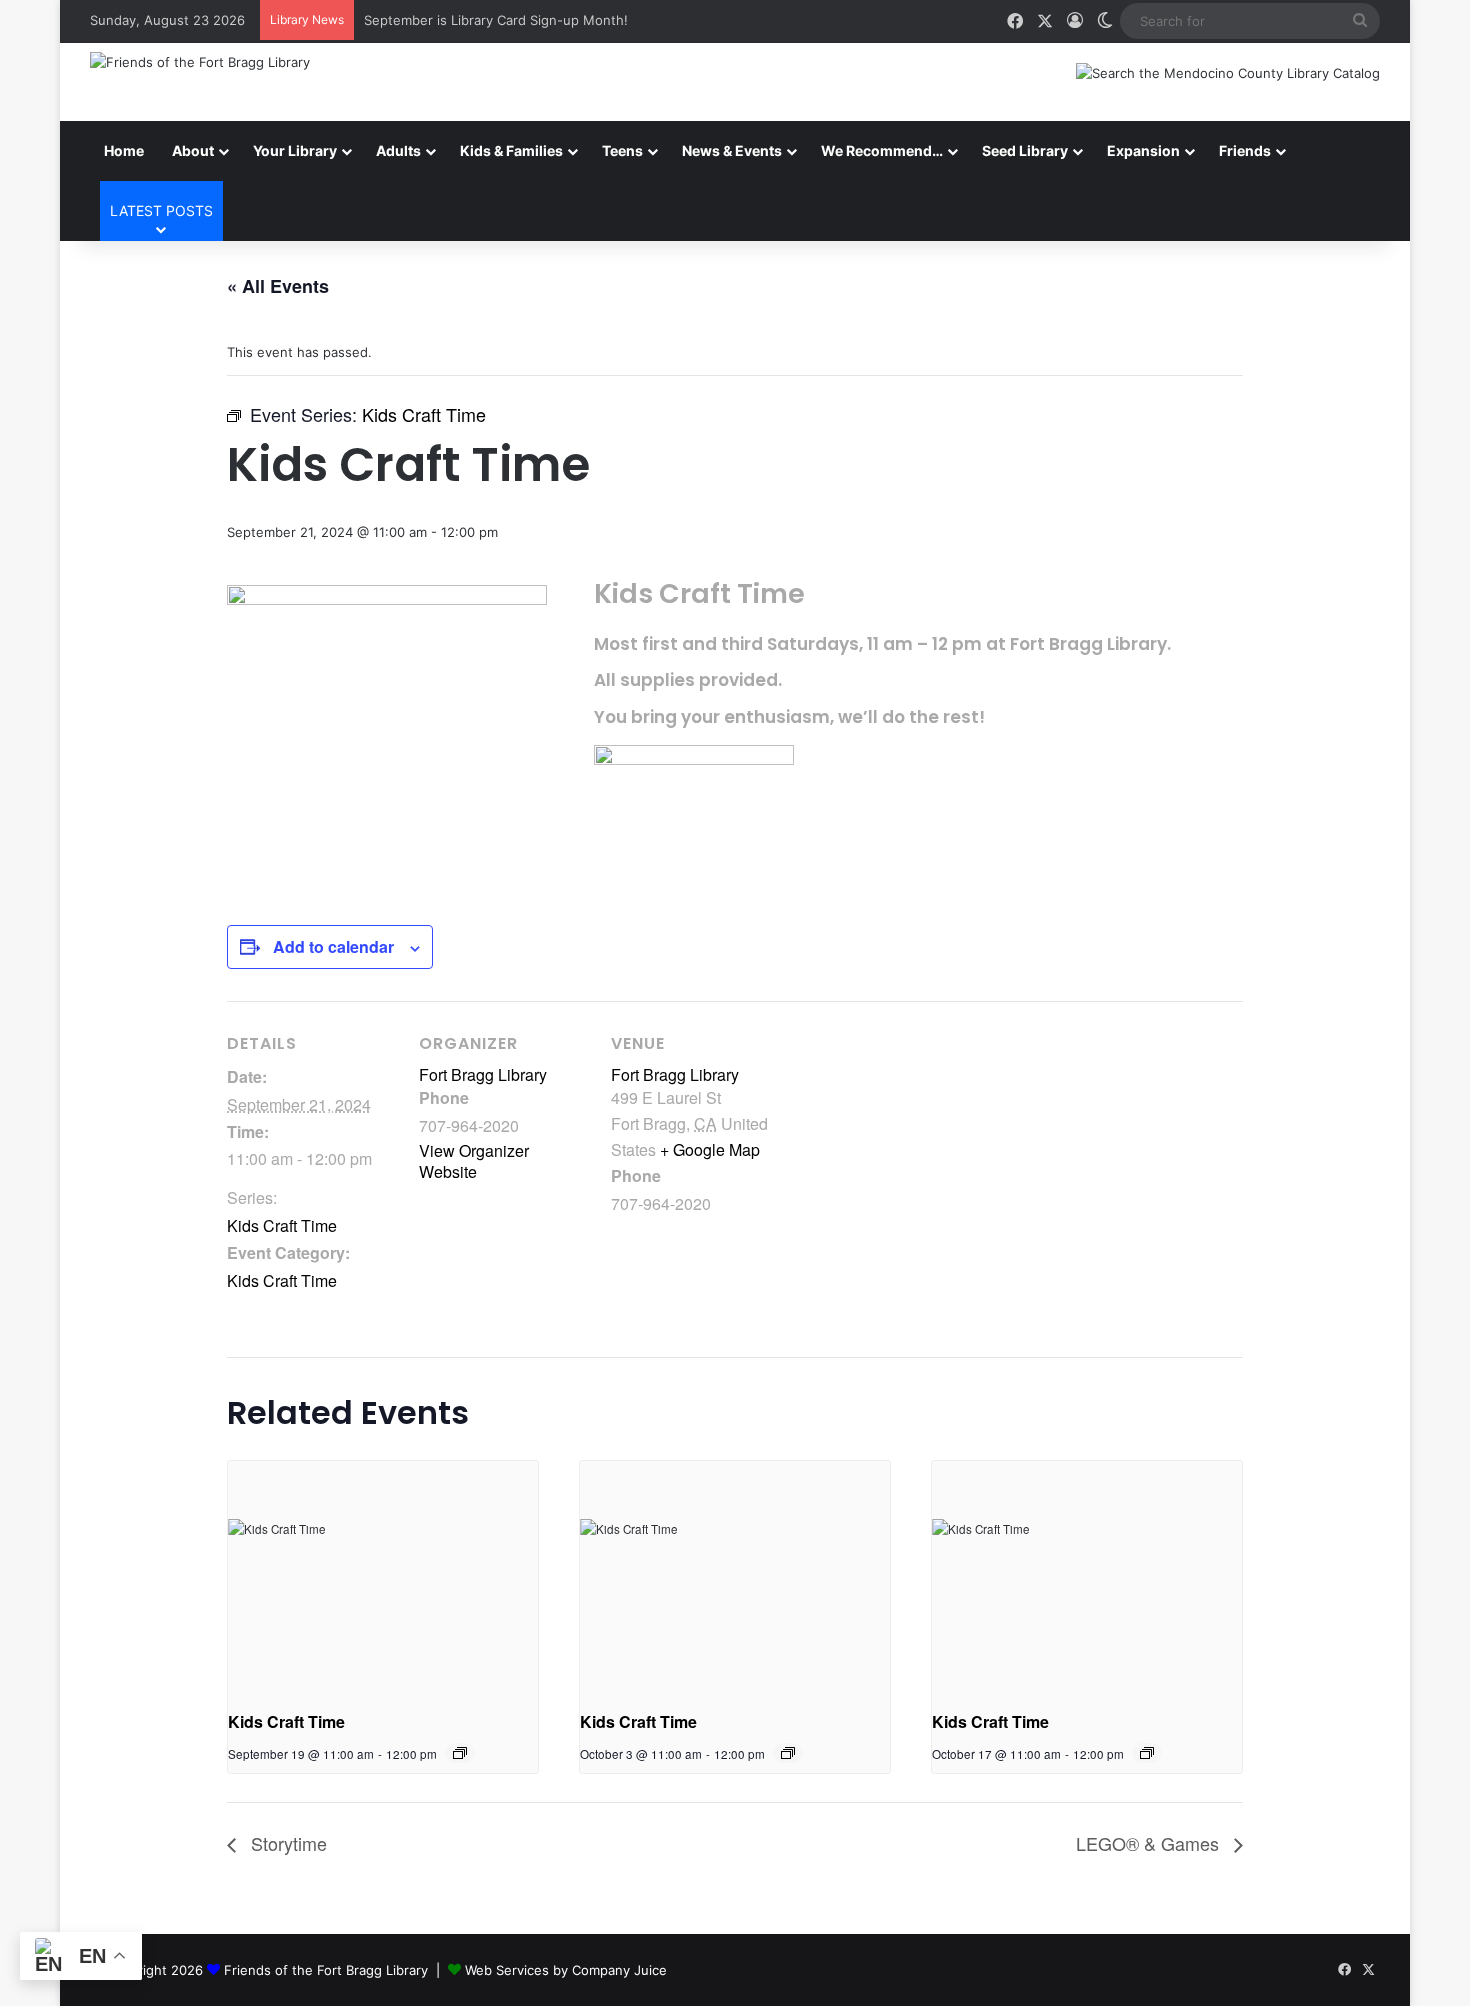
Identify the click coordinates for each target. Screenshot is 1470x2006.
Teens (622, 150)
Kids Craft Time (282, 1225)
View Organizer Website (474, 1161)
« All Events (278, 286)
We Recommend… (882, 150)
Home (124, 150)
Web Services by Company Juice (566, 1970)
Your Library (295, 150)
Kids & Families (511, 150)
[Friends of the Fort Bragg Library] (200, 62)
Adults (398, 150)
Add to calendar (333, 946)
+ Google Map (710, 1149)
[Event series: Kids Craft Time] (460, 1753)
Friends (1245, 150)
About (193, 150)
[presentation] (383, 1577)
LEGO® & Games (1150, 1843)
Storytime (286, 1843)
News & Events (732, 150)
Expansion (1143, 150)
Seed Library (1025, 150)
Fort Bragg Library (483, 1074)
